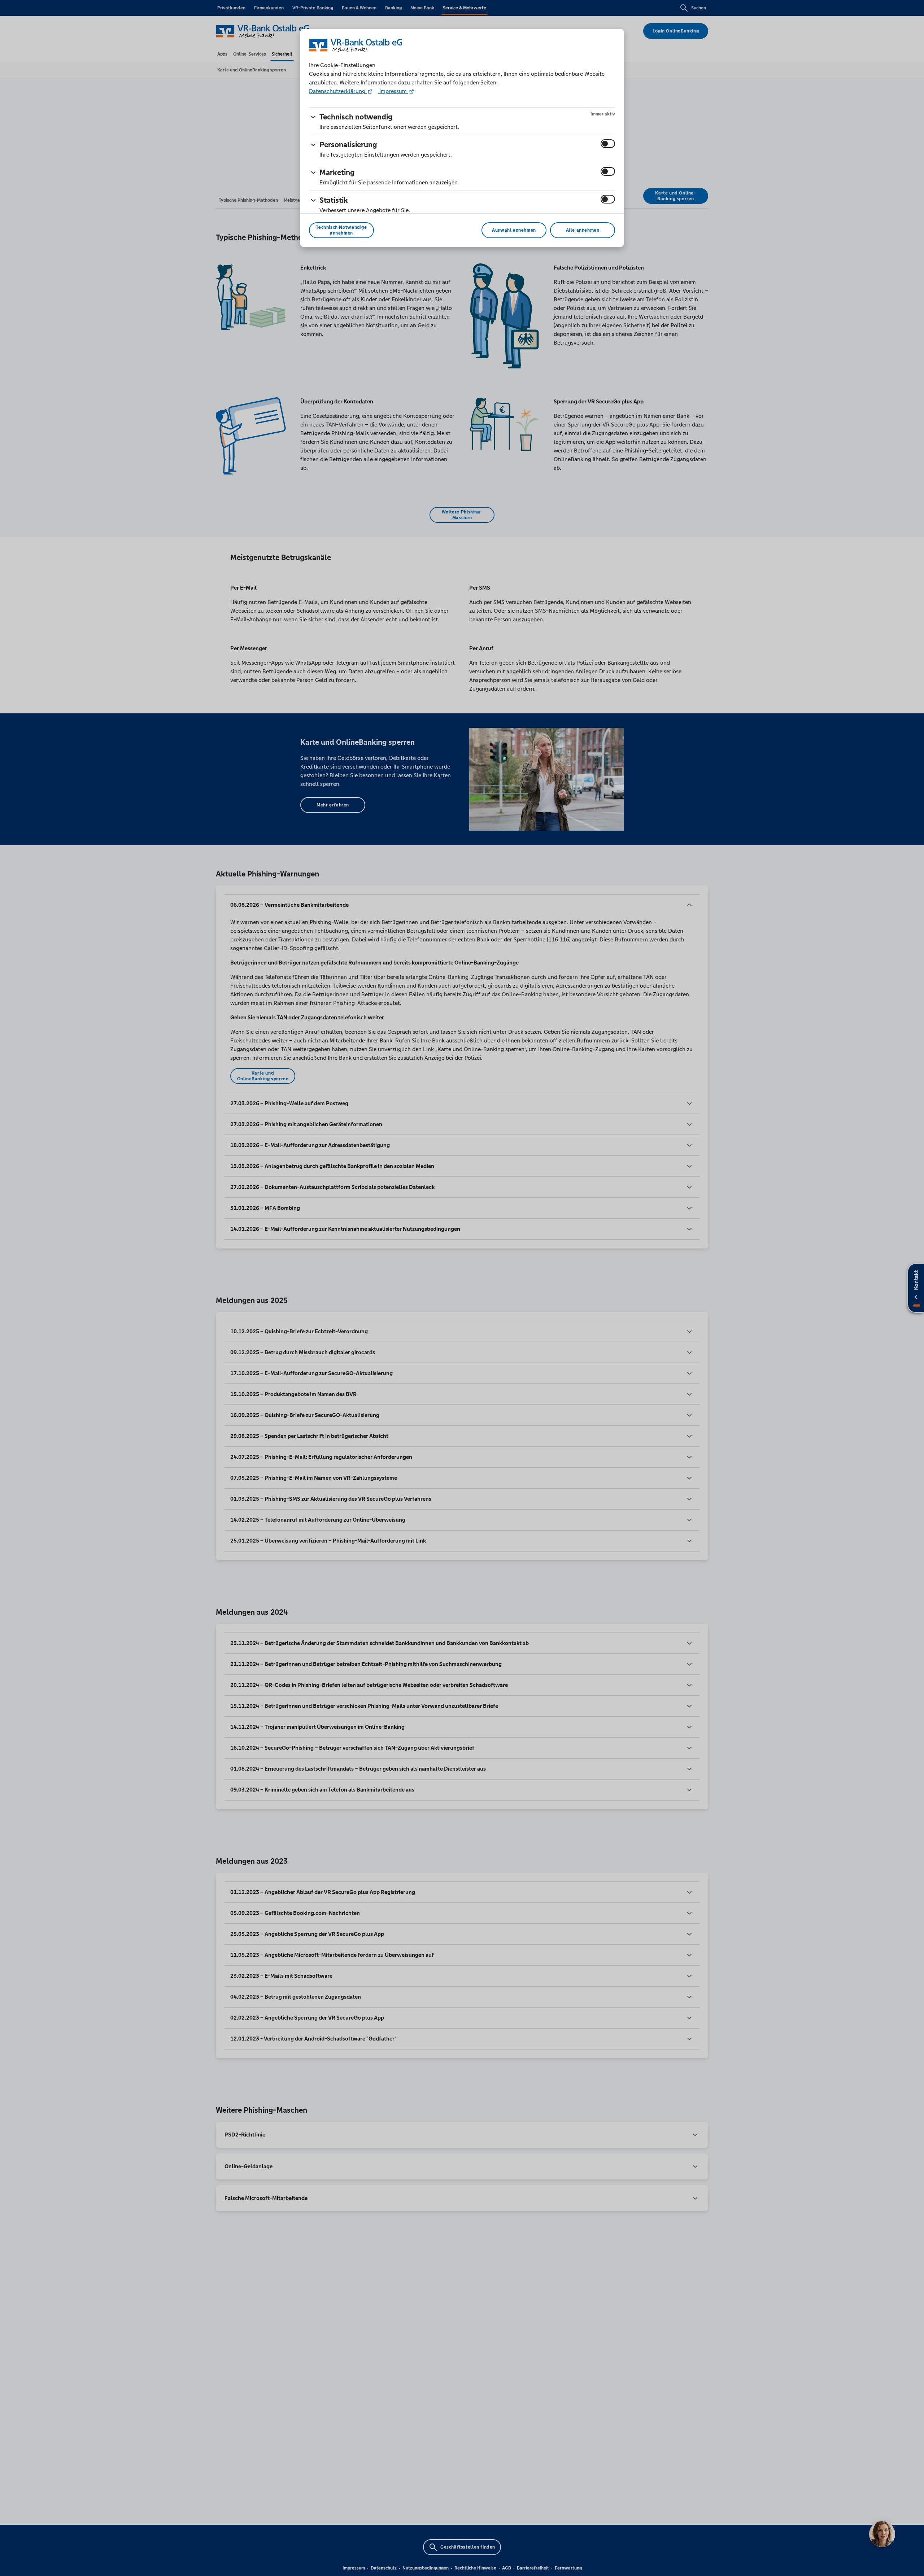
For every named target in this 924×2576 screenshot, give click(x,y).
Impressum (393, 91)
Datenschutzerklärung (338, 91)
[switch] (608, 144)
